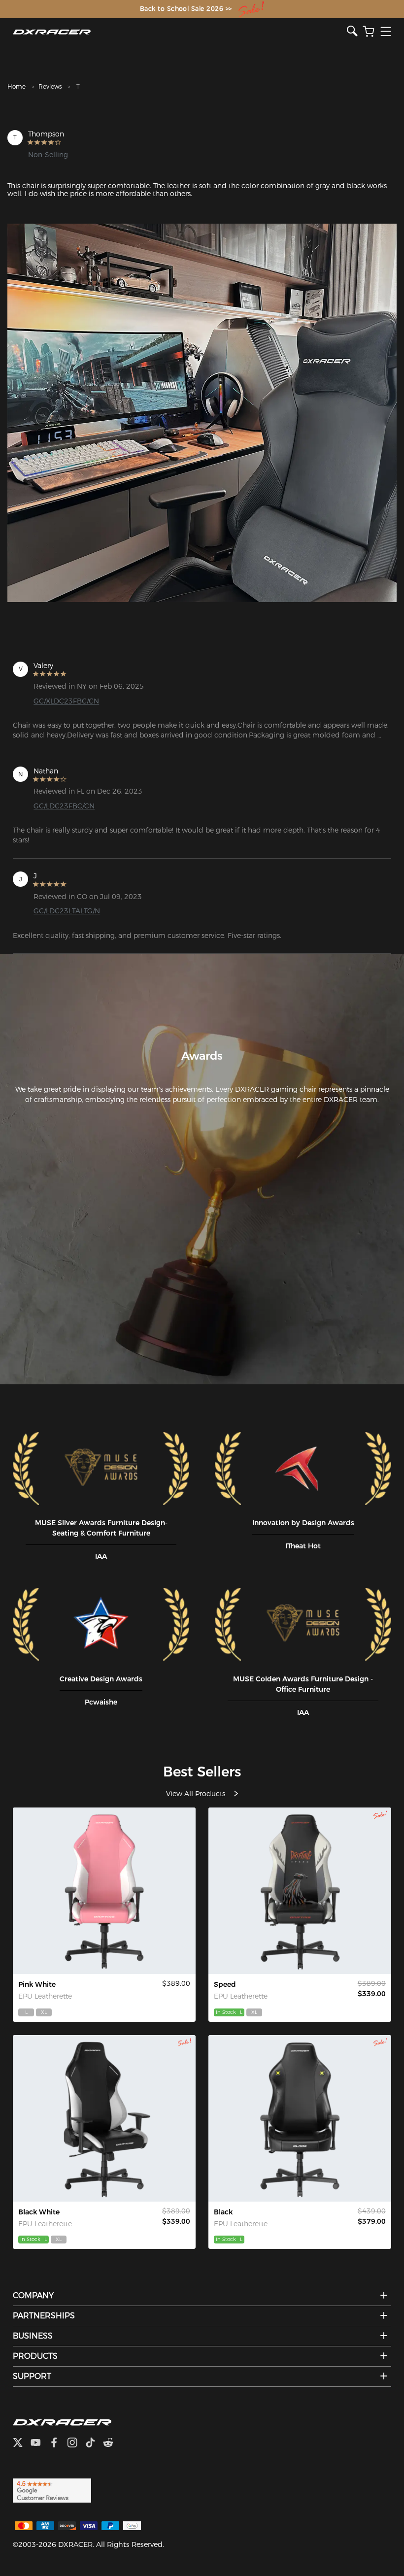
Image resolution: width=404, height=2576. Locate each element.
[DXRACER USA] (180, 32)
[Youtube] (40, 2444)
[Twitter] (22, 2444)
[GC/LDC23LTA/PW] (104, 1891)
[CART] (369, 32)
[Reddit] (112, 2444)
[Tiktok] (94, 2444)
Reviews (50, 86)
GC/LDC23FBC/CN (64, 806)
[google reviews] (52, 2490)
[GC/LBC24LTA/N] (300, 2118)
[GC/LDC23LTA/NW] (104, 2118)
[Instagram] (76, 2444)
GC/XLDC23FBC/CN (66, 701)
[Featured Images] (202, 413)
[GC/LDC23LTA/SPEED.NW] (300, 1891)
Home (17, 86)
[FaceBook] (58, 2444)
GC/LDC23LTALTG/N (67, 911)
